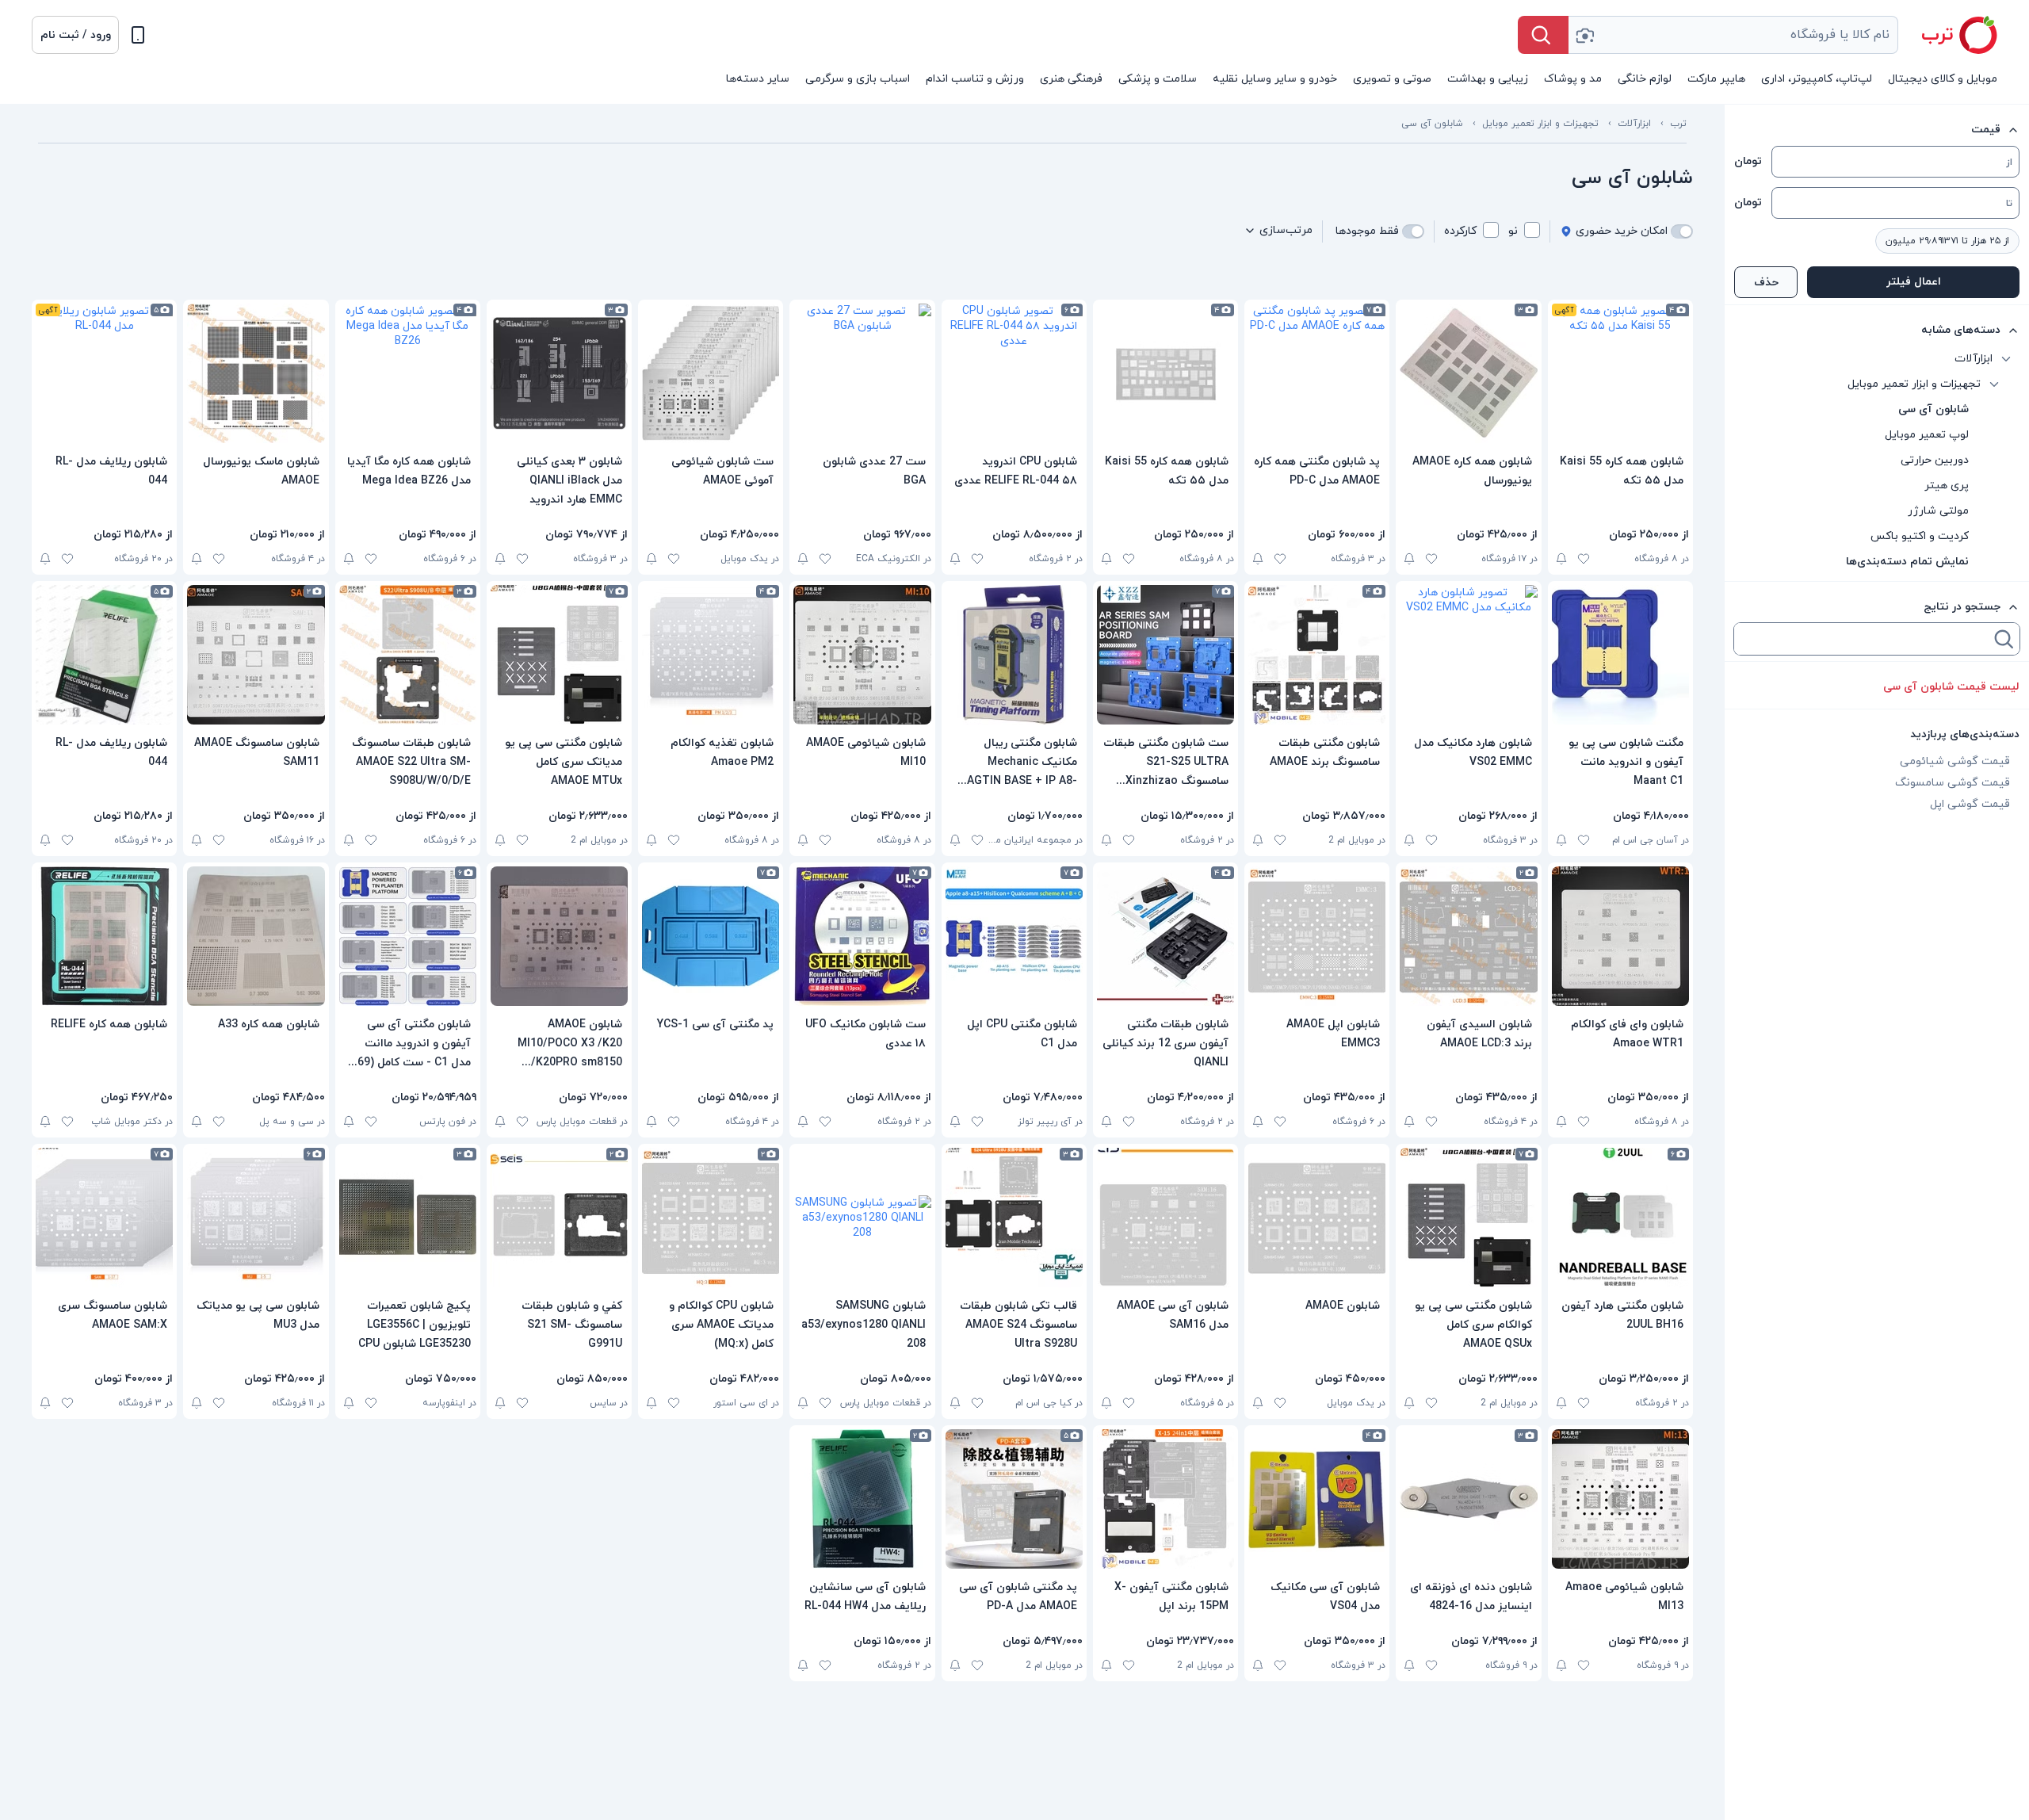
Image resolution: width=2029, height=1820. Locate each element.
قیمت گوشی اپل (1970, 804)
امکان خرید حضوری (1622, 231)
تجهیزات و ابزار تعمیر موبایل (1540, 124)
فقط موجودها (1367, 231)
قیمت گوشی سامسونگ (1953, 783)
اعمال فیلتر (1914, 282)
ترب (1678, 124)
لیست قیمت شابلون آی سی (1951, 687)
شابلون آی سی (1432, 124)
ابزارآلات (1634, 124)
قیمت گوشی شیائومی (1955, 761)
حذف (1766, 283)
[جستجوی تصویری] (1584, 35)
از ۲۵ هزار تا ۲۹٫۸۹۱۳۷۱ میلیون (1947, 241)
